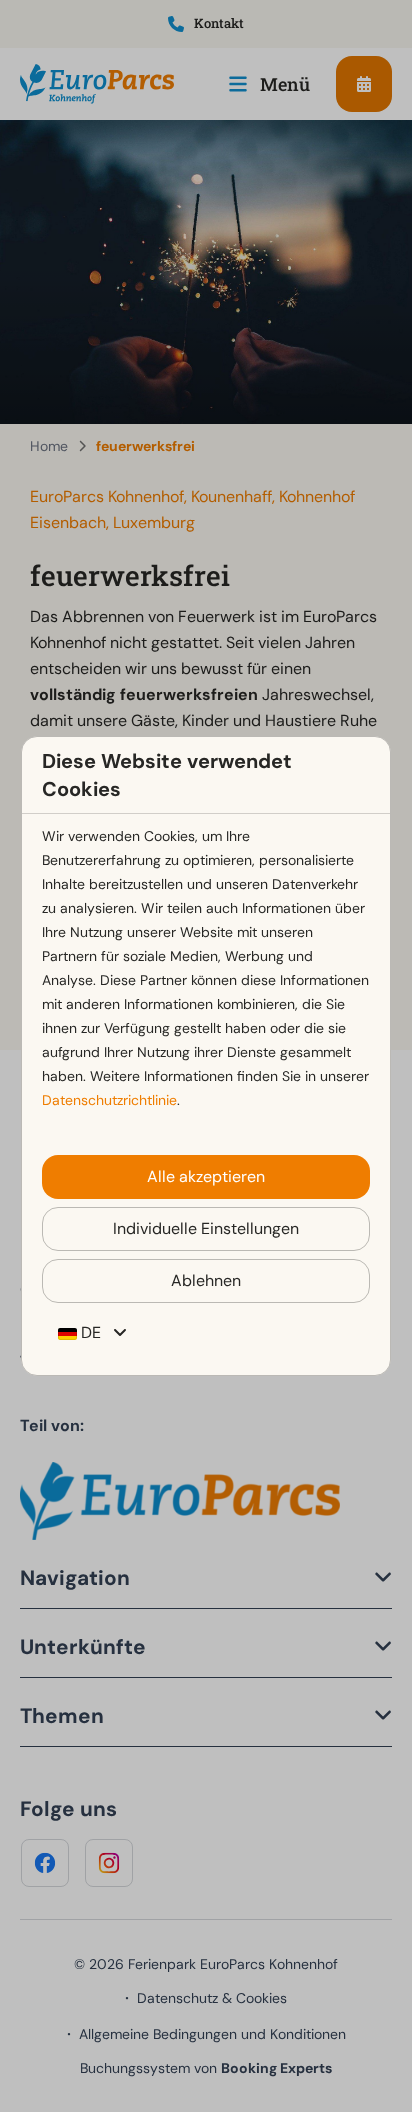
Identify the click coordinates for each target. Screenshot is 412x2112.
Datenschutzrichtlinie (109, 1100)
